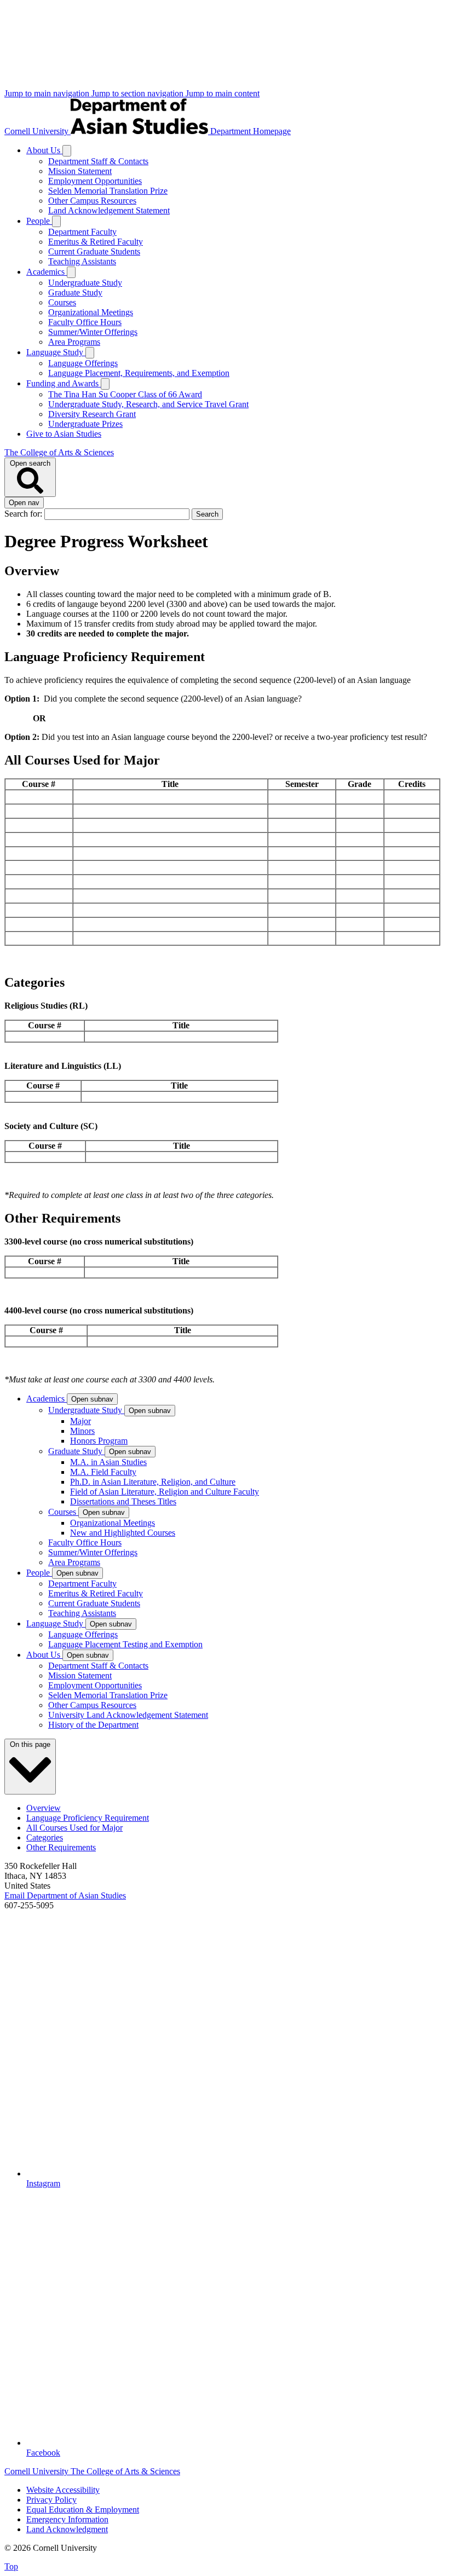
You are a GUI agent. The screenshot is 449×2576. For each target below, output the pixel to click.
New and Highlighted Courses (123, 1533)
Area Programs (74, 342)
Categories (45, 1837)
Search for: (24, 514)
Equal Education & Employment (83, 2510)
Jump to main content (223, 93)
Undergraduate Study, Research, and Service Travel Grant (148, 404)
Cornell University (38, 131)
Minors (82, 1431)
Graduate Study (75, 293)
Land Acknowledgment (67, 2529)
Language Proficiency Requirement (88, 1818)
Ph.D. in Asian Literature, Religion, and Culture (153, 1482)
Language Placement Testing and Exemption (125, 1644)
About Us (44, 150)
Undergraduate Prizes (85, 424)
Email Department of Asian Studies (65, 1895)
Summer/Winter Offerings (93, 332)
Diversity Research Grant (92, 414)
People (39, 221)
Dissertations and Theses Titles (123, 1501)
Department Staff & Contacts (98, 161)
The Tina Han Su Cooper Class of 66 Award (125, 394)
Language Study (56, 352)
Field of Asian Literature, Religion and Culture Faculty (165, 1492)
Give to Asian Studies (64, 434)
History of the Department (93, 1725)
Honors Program (99, 1441)
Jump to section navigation (139, 93)
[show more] (67, 151)
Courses (62, 302)
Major (80, 1421)
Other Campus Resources (92, 201)
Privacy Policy (51, 2500)
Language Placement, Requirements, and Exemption (139, 373)
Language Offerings (83, 363)
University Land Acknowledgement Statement (128, 1715)
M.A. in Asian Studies (108, 1462)
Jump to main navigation (48, 93)
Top (11, 2566)
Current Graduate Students (94, 251)
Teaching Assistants (82, 261)
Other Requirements (61, 1847)
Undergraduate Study (85, 283)
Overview (44, 1808)
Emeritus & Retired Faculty (96, 242)
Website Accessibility (63, 2490)
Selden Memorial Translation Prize (108, 191)
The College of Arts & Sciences (59, 452)
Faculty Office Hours (85, 322)
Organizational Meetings (91, 312)
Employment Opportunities (95, 181)
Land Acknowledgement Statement (109, 210)
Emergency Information (67, 2519)
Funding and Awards (64, 383)
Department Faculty (82, 232)
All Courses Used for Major (74, 1828)
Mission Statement (80, 171)
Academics (47, 272)
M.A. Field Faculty (103, 1472)
